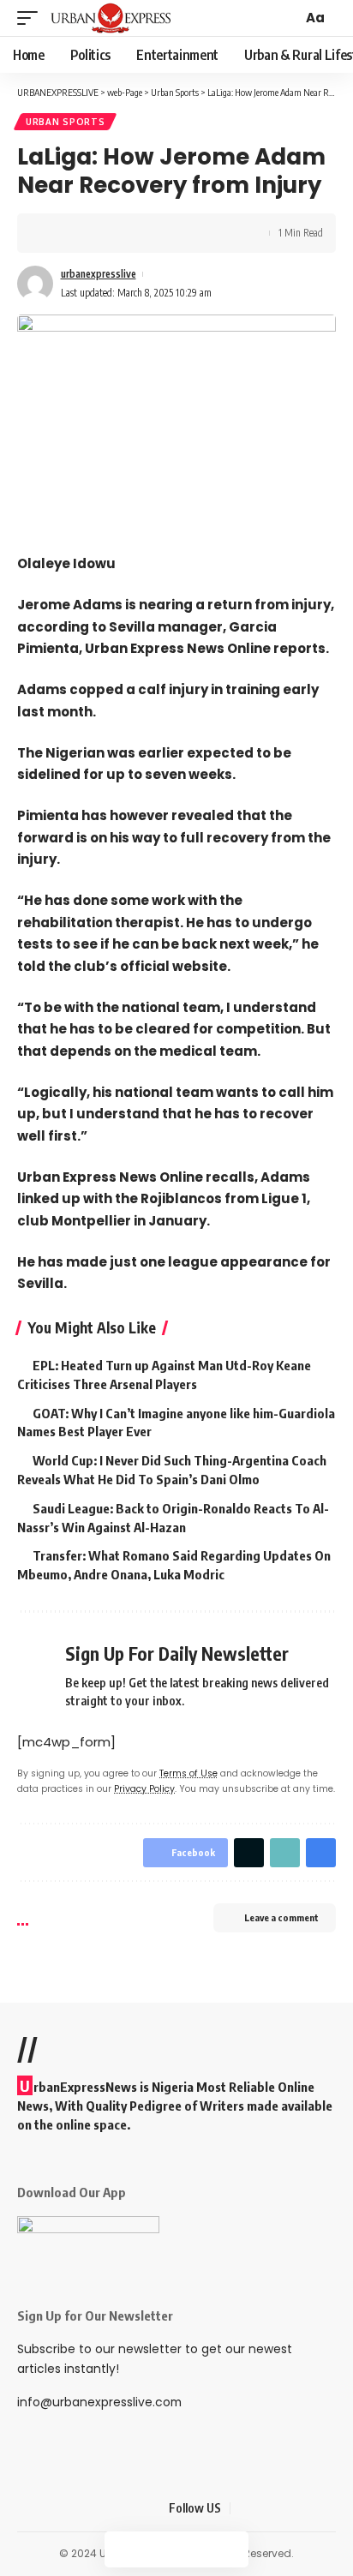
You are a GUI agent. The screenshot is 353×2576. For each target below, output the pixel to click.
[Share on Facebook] (56, 233)
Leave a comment (281, 1917)
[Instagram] (306, 2508)
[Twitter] (265, 2508)
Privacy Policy (144, 1789)
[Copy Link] (109, 233)
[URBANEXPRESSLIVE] (111, 18)
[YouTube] (285, 2508)
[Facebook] (244, 2508)
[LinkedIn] (326, 2508)
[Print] (135, 233)
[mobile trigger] (32, 18)
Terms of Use (188, 1773)
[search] (287, 18)
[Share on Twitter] (82, 233)
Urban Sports (65, 122)
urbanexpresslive (99, 274)
